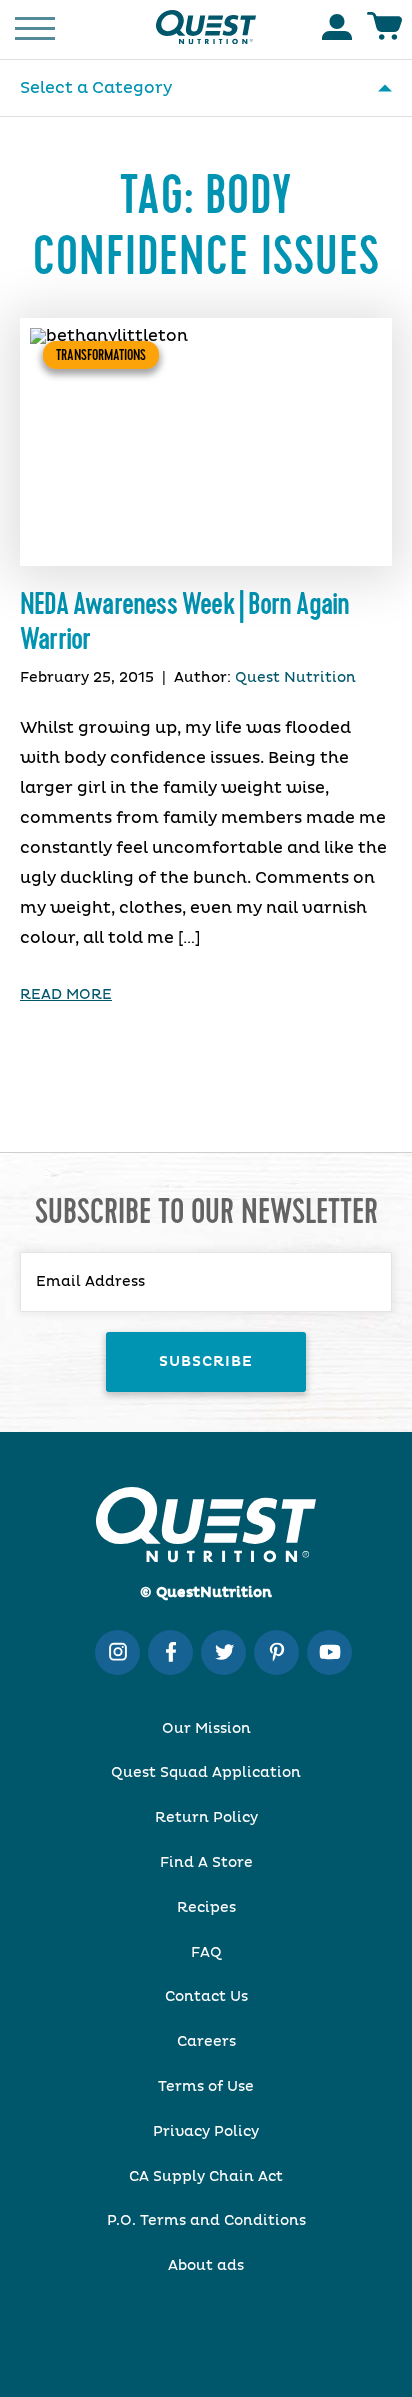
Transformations (101, 355)
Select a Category (96, 88)
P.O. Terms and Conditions (206, 2221)
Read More (66, 995)
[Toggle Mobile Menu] (35, 27)
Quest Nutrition (295, 678)
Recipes (206, 1908)
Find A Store (206, 1863)
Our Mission (206, 1729)
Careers (206, 2042)
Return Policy (206, 1818)
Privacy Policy (206, 2132)
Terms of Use (206, 2087)
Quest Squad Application (206, 1773)
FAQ (206, 1953)
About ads (206, 2266)
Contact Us (206, 1997)
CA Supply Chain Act (206, 2177)
